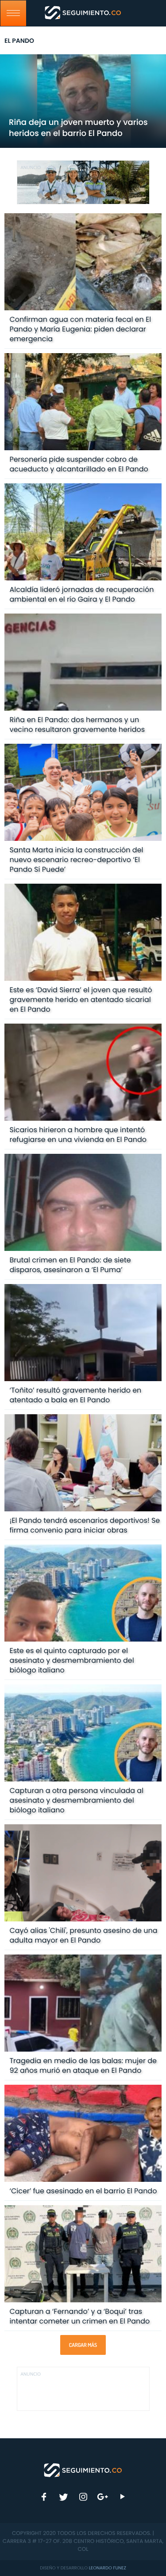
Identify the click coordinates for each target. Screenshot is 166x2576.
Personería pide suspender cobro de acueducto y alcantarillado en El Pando (79, 464)
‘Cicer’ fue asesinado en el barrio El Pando (83, 2191)
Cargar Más (83, 2345)
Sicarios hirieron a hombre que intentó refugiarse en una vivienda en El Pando (78, 1135)
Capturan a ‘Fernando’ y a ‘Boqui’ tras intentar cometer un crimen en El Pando (79, 2316)
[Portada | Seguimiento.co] (83, 2470)
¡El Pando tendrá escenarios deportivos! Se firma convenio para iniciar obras (85, 1525)
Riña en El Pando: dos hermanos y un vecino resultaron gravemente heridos (77, 725)
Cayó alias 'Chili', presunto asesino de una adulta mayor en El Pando (83, 1935)
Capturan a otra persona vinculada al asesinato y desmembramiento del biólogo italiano (76, 1800)
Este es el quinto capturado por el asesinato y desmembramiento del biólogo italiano (71, 1660)
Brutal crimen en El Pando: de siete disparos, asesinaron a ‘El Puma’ (70, 1265)
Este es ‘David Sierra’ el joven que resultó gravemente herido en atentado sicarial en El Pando (81, 1000)
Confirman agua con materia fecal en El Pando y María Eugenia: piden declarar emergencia (80, 329)
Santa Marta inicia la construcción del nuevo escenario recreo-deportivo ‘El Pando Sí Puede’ (76, 860)
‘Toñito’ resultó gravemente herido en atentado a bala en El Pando (75, 1395)
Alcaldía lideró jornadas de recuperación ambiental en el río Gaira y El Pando (81, 594)
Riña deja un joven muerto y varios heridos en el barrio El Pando (78, 128)
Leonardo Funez (108, 2568)
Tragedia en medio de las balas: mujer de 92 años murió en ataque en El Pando (83, 2066)
